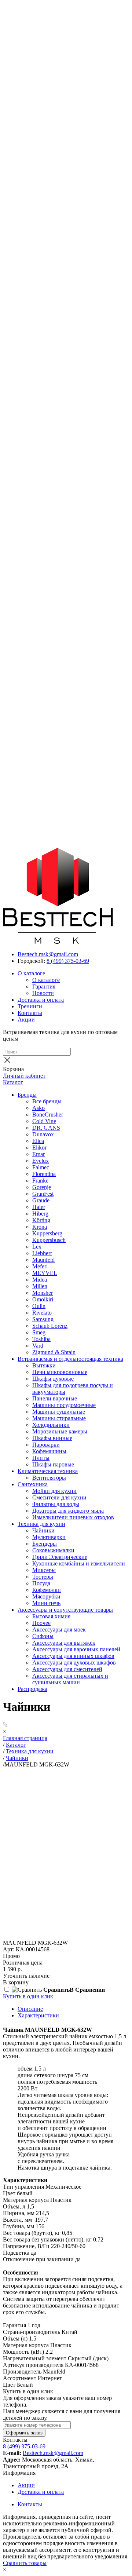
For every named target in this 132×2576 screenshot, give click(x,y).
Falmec (41, 1167)
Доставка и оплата (41, 1000)
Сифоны (43, 1636)
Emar (38, 1154)
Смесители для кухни (59, 1497)
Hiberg (40, 1214)
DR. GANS (46, 1128)
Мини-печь (46, 1603)
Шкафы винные (52, 1438)
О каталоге (31, 973)
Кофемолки (47, 1590)
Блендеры (45, 1544)
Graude (41, 1200)
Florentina (44, 1174)
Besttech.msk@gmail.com (48, 954)
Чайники (43, 1530)
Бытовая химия (51, 1616)
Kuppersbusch (49, 1240)
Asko (38, 1108)
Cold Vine (44, 1121)
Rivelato (42, 1313)
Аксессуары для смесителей (67, 1669)
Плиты (41, 1458)
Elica (38, 1141)
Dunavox (43, 1134)
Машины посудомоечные (64, 1405)
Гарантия (44, 986)
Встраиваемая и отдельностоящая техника (70, 1359)
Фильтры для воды (56, 1504)
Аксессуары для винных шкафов (73, 1656)
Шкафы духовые (53, 1379)
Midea (40, 1280)
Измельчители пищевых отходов (73, 1517)
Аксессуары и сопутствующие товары (65, 1610)
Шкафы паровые (53, 1464)
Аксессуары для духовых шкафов (74, 1662)
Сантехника (33, 1484)
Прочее (41, 1623)
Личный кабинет (24, 1076)
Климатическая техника (48, 1471)
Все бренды (47, 1101)
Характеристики (38, 2015)
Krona (40, 1227)
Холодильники (51, 1425)
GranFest (43, 1194)
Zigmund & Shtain (54, 1352)
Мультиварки (49, 1537)
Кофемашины (49, 1451)
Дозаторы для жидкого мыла (68, 1511)
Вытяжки (44, 1365)
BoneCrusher (48, 1115)
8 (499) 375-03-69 (68, 961)
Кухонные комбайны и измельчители (79, 1563)
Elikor (39, 1148)
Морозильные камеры (60, 1431)
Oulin (39, 1306)
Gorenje (42, 1187)
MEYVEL (45, 1273)
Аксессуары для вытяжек (64, 1643)
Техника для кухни (41, 1524)
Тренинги (30, 1006)
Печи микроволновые (60, 1372)
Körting (41, 1220)
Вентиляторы (49, 1478)
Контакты (30, 1013)
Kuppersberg (47, 1233)
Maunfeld (43, 1260)
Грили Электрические (60, 1557)
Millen (40, 1286)
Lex (37, 1247)
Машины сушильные (59, 1412)
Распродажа (32, 1689)
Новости (43, 993)
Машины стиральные (59, 1418)
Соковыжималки (53, 1550)
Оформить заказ (24, 2433)
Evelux (41, 1161)
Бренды (27, 1095)
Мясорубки (46, 1596)
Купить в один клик (28, 1996)
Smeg (39, 1332)
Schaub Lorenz (50, 1326)
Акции (26, 1020)
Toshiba (41, 1339)
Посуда (41, 1583)
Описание (30, 2009)
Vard (38, 1346)
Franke (40, 1181)
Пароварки (46, 1445)
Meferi (40, 1266)
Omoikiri (43, 1299)
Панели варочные (55, 1398)
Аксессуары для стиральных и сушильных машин (70, 1679)
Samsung (43, 1319)
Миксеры (44, 1570)
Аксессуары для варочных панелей (76, 1649)
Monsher (43, 1293)
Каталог (13, 1082)
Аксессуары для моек (59, 1629)
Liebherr (42, 1253)
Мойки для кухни (54, 1491)
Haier (39, 1207)
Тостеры (43, 1577)
